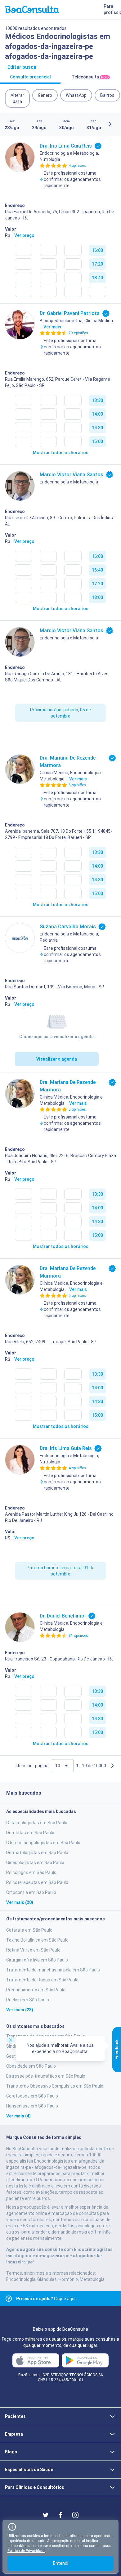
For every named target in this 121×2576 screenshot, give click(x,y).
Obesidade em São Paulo (31, 2066)
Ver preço (24, 235)
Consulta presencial (30, 77)
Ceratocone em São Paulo (32, 2096)
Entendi (61, 2563)
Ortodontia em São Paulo (31, 1892)
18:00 (97, 597)
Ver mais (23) (20, 2010)
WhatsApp (76, 95)
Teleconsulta (90, 77)
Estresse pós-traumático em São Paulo (46, 2076)
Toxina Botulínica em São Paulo (37, 1940)
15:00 (97, 441)
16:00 (97, 250)
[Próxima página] (112, 1766)
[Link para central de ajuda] (9, 2299)
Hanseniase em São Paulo (32, 2106)
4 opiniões (77, 166)
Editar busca (22, 67)
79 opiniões (78, 333)
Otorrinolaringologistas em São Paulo (43, 1843)
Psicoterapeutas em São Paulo (37, 1882)
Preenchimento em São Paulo (36, 1990)
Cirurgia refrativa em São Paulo (37, 1960)
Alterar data (17, 98)
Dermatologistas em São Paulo (37, 1853)
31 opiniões (78, 1636)
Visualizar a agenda (57, 1059)
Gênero (45, 95)
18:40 (97, 278)
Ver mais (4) (18, 2116)
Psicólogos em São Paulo (31, 1872)
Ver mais (52, 327)
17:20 (97, 264)
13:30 (97, 400)
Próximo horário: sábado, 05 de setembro (60, 713)
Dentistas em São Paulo (30, 1833)
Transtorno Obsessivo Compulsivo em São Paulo (55, 2086)
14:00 (97, 414)
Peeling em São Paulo (28, 2000)
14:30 (97, 428)
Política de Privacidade (26, 2551)
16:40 (97, 570)
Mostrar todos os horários (61, 453)
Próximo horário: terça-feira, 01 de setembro (60, 1571)
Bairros (107, 95)
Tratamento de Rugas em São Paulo (42, 1980)
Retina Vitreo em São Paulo (33, 1950)
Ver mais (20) (20, 1902)
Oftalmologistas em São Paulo (37, 1823)
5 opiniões (77, 785)
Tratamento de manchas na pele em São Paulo (53, 1970)
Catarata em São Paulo (29, 1930)
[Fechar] (11, 2040)
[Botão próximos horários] (110, 124)
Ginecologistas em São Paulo (35, 1863)
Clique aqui (46, 2299)
